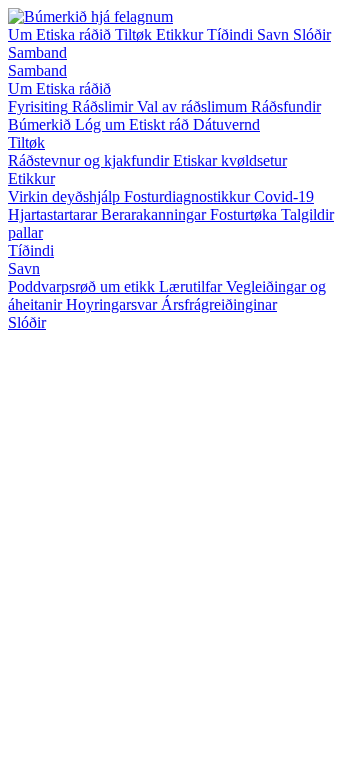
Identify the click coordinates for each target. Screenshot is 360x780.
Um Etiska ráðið (61, 34)
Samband (37, 52)
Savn (275, 34)
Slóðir (312, 34)
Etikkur (181, 34)
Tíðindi (232, 34)
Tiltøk (135, 34)
